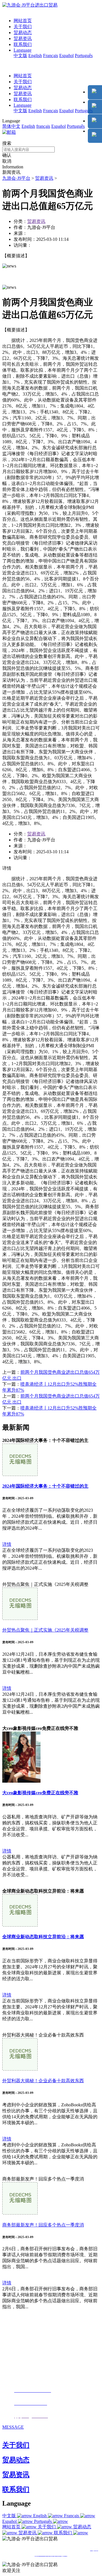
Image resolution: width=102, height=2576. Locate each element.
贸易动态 (23, 33)
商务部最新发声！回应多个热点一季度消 (43, 2225)
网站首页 (23, 21)
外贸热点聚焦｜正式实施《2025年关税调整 (45, 1630)
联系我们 (23, 44)
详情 (7, 1544)
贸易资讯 (23, 38)
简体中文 (11, 126)
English (35, 56)
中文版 (20, 56)
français (43, 126)
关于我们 (23, 27)
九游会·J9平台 (16, 178)
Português (84, 56)
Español (66, 56)
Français (51, 56)
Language (23, 50)
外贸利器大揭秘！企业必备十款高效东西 (43, 2081)
